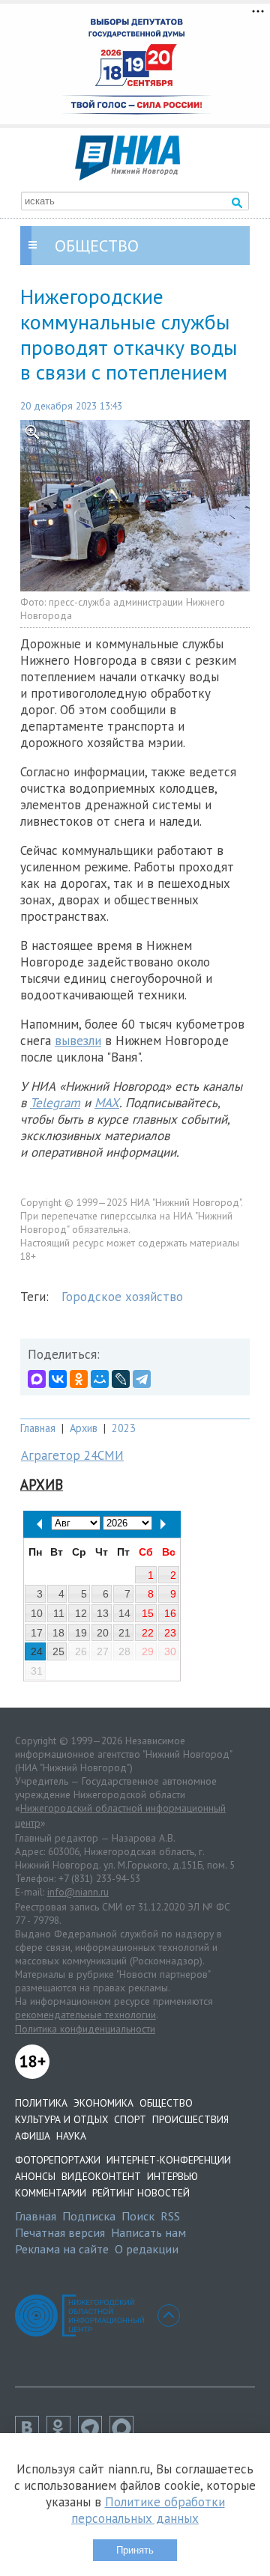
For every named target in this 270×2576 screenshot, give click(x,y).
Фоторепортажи (58, 2160)
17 (37, 1633)
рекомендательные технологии (85, 2015)
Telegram (55, 1103)
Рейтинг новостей (141, 2193)
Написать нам (148, 2232)
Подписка (89, 2216)
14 (124, 1613)
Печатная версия (60, 2232)
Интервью (172, 2176)
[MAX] (37, 1379)
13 (103, 1613)
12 (81, 1613)
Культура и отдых (61, 2119)
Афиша (33, 2136)
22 (148, 1633)
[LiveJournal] (121, 1379)
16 (170, 1613)
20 (103, 1633)
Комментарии (51, 2193)
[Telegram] (142, 1379)
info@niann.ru (78, 1892)
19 (81, 1633)
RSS (170, 2216)
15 (148, 1613)
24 (37, 1651)
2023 (124, 1428)
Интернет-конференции (169, 2160)
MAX (107, 1103)
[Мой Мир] (100, 1379)
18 (58, 1633)
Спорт (130, 2119)
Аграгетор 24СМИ (72, 1455)
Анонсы (35, 2176)
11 (59, 1613)
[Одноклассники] (79, 1379)
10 (37, 1613)
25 (58, 1651)
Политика (41, 2103)
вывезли (78, 1041)
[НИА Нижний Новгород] (127, 176)
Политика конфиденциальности (85, 2029)
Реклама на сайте (62, 2249)
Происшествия (190, 2119)
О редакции (147, 2249)
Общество (166, 2103)
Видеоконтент (101, 2176)
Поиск (138, 2216)
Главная (38, 1428)
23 (170, 1633)
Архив (84, 1428)
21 (124, 1633)
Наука (71, 2136)
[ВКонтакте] (58, 1379)
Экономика (103, 2103)
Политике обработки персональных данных (148, 2510)
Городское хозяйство (122, 1297)
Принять (135, 2550)
